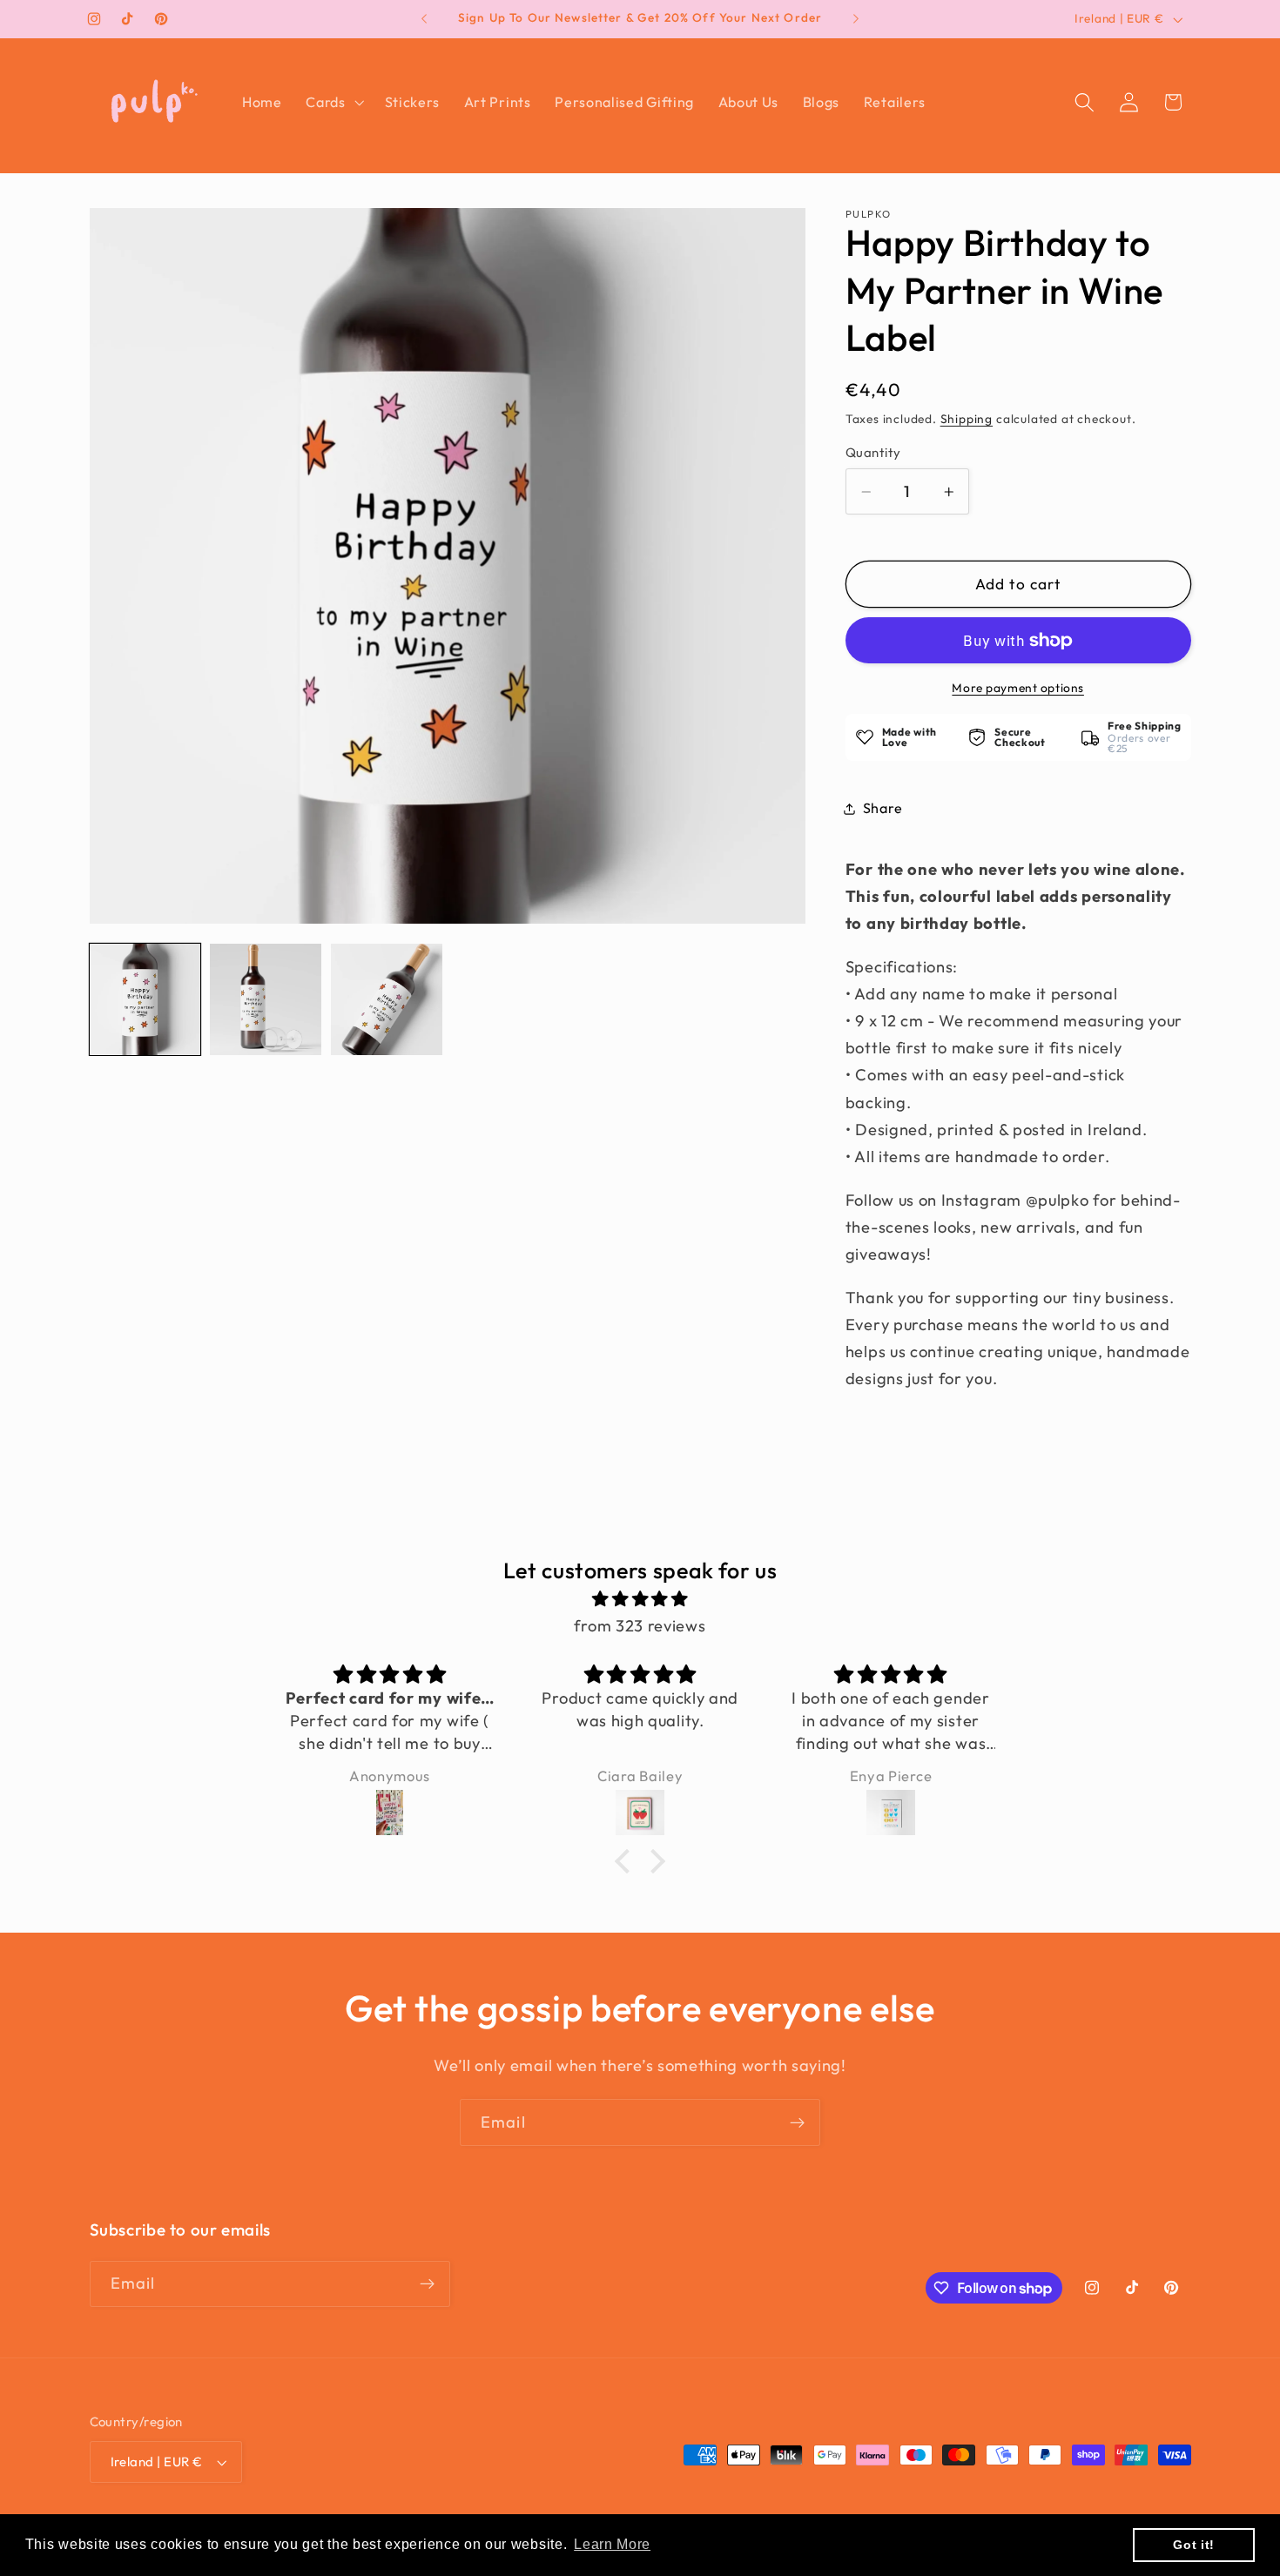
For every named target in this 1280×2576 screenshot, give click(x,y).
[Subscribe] (797, 2122)
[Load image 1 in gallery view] (145, 999)
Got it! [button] (1194, 2545)
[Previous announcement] (424, 19)
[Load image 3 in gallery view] (386, 999)
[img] (640, 1599)
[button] (333, 102)
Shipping (967, 419)
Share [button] (883, 808)
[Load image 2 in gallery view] (265, 999)
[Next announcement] (856, 19)
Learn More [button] (612, 2544)
